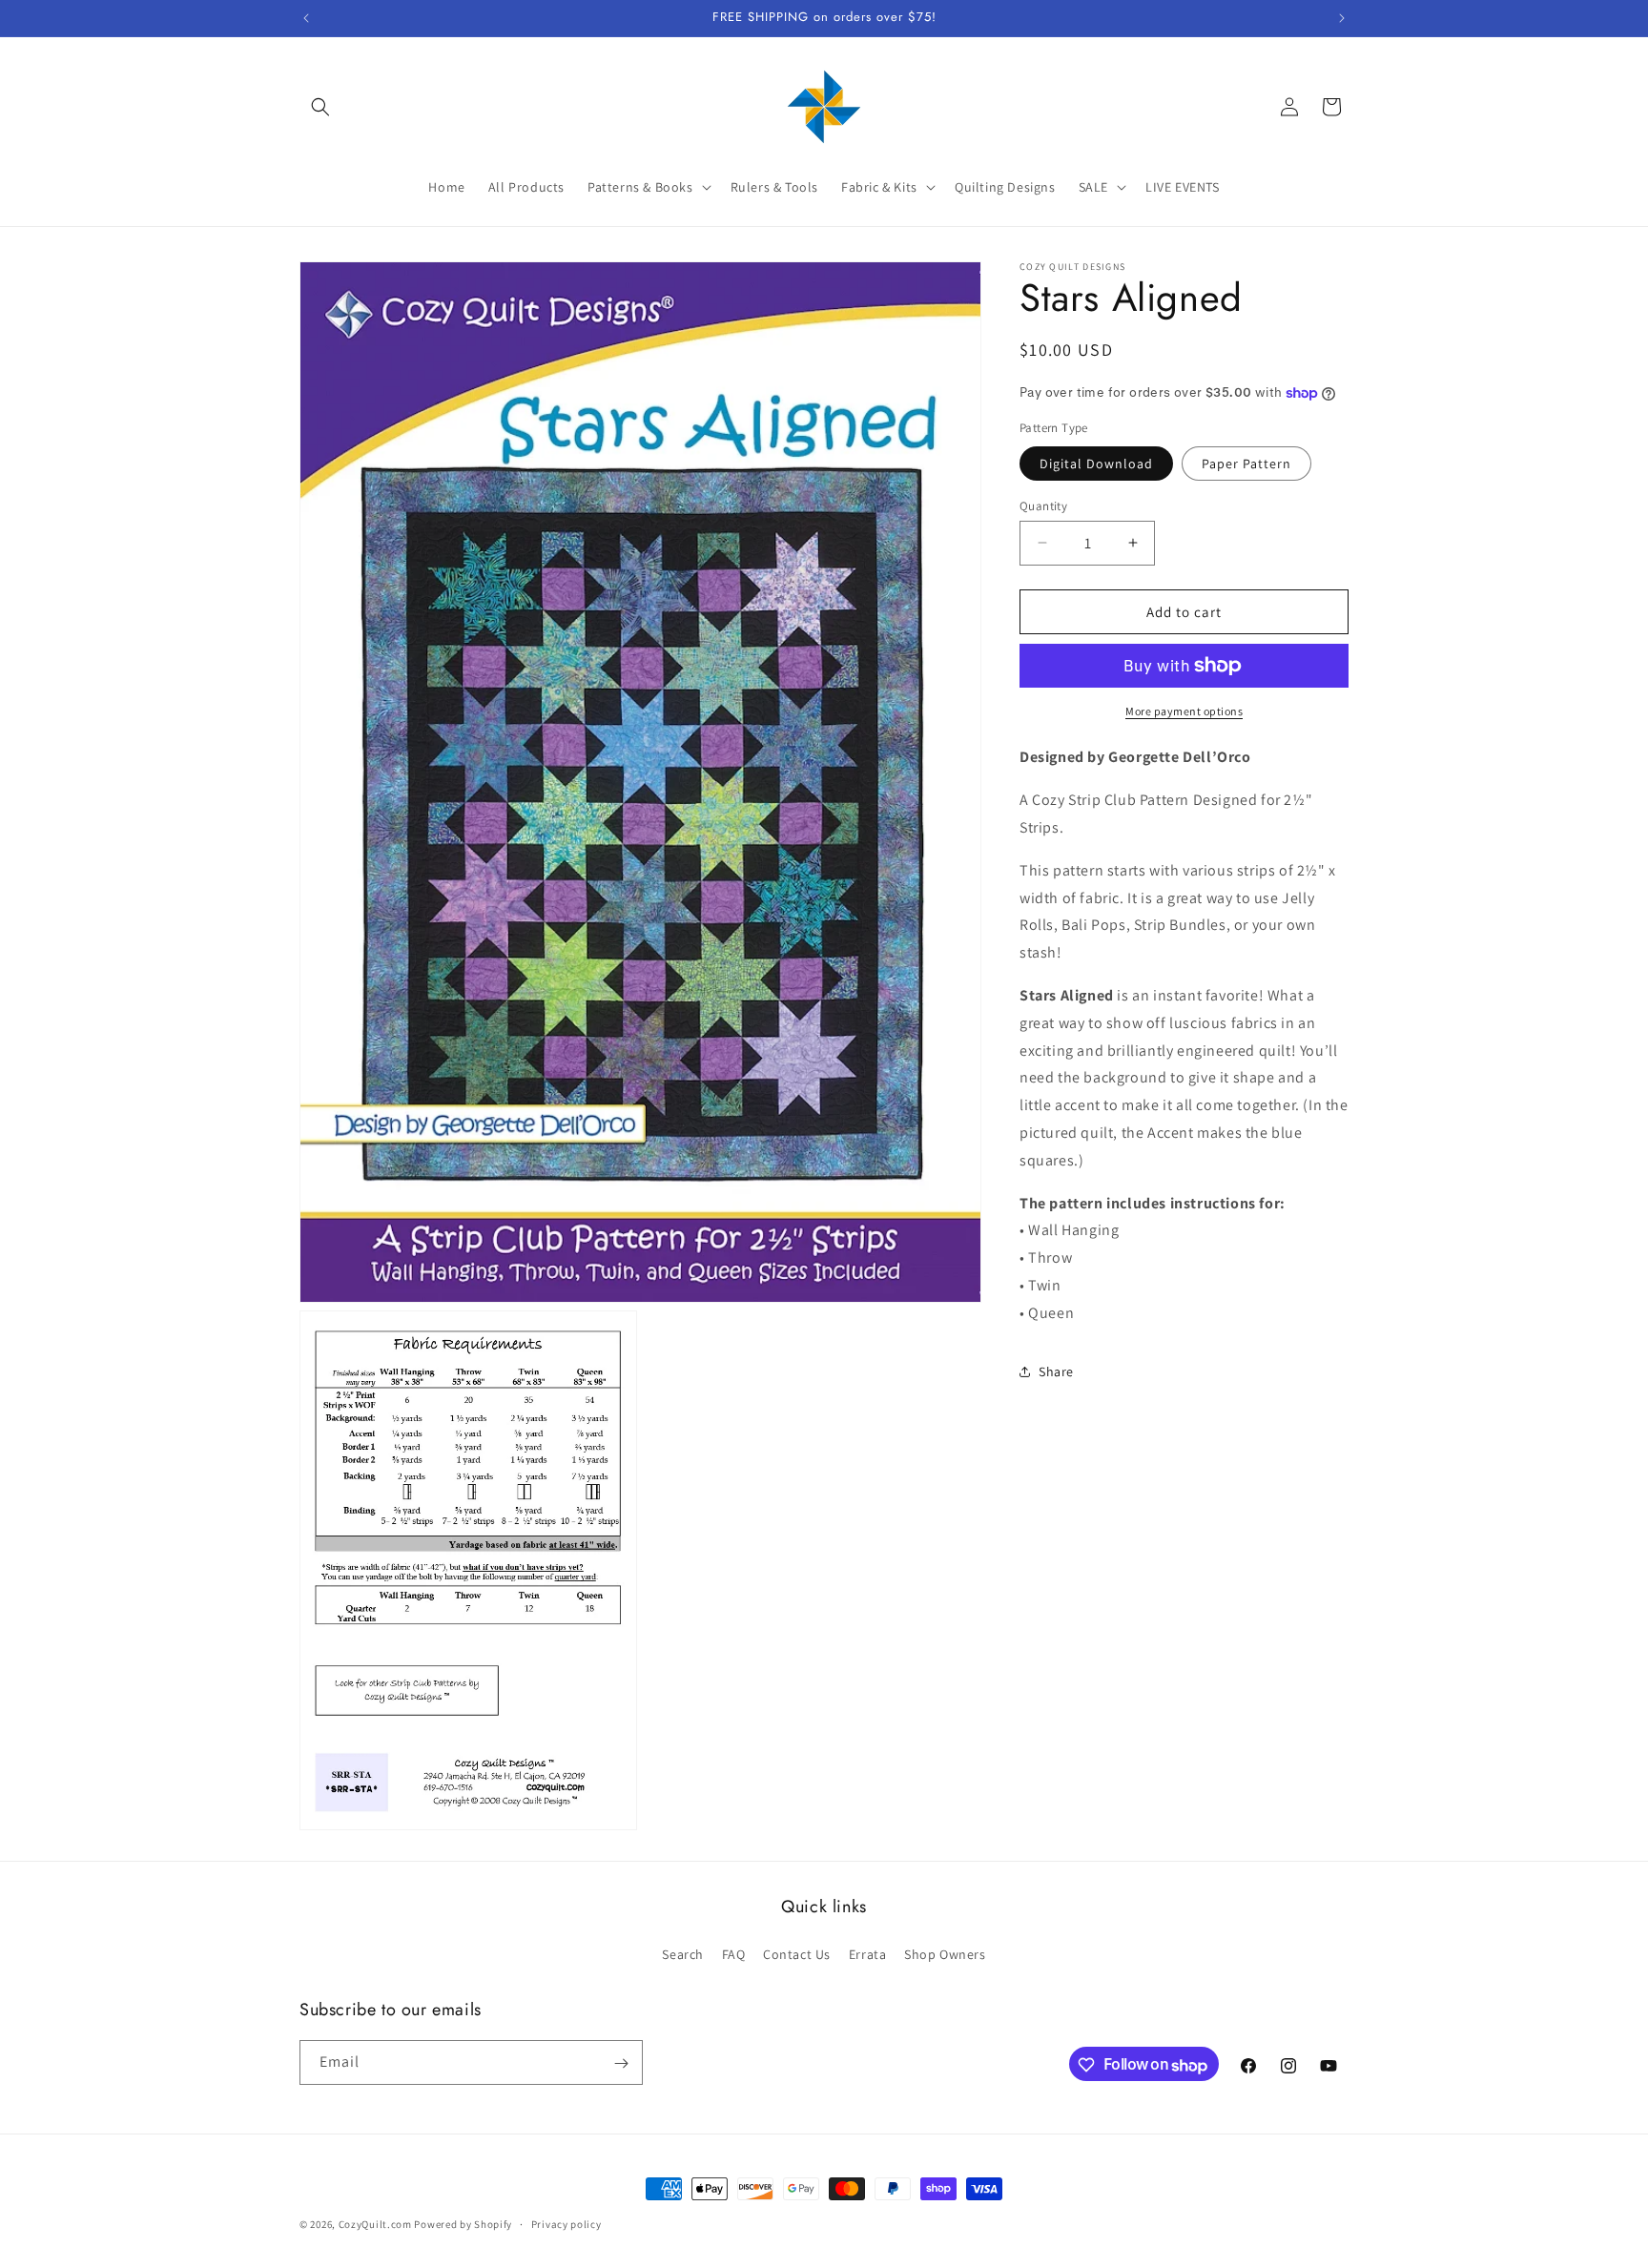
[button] (320, 107)
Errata (868, 1953)
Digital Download (1096, 463)
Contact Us (797, 1953)
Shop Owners (945, 1953)
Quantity (1043, 505)
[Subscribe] (621, 2063)
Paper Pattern (1246, 463)
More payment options (1184, 711)
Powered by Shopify (463, 2224)
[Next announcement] (1342, 18)
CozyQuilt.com (375, 2224)
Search (683, 1953)
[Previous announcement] (306, 18)
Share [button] (1056, 1371)
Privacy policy (566, 2224)
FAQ (734, 1953)
